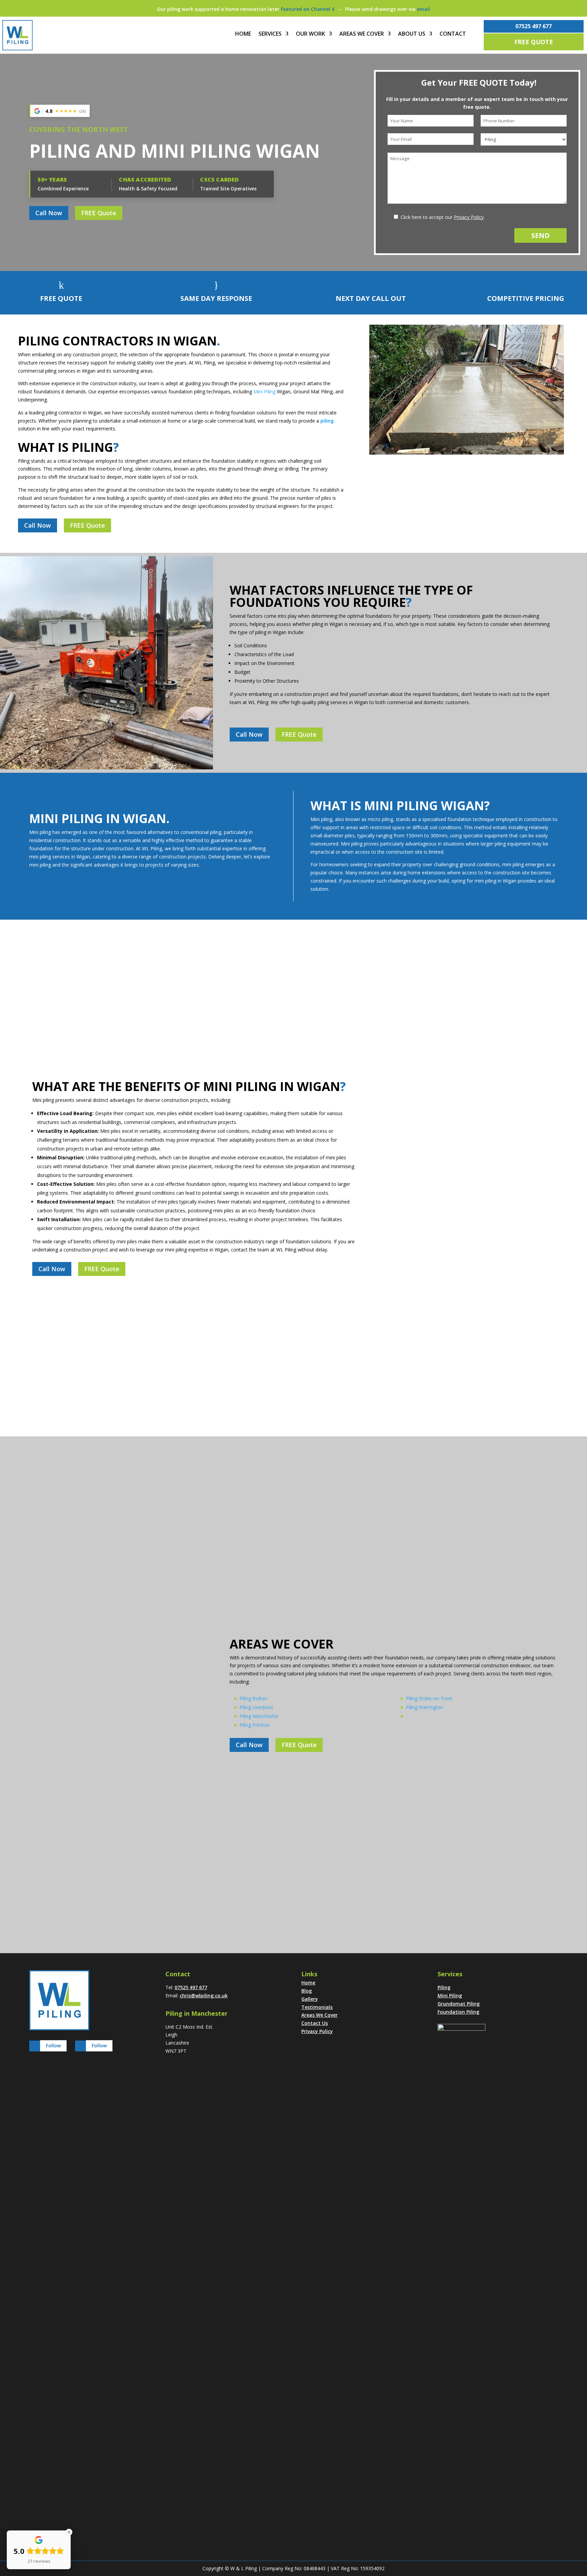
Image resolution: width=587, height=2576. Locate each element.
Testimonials (317, 2007)
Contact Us (315, 2023)
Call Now (49, 213)
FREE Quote (534, 42)
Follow (53, 2045)
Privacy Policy (469, 217)
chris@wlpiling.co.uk (204, 1995)
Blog (307, 1991)
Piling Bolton (253, 1698)
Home (243, 34)
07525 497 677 (533, 26)
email (423, 9)
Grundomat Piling (459, 2004)
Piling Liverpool (256, 1707)
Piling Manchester (259, 1716)
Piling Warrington (425, 1707)
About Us (412, 34)
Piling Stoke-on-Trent (429, 1698)
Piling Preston (255, 1725)
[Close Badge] (69, 2532)
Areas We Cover (362, 34)
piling (327, 421)
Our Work (310, 34)
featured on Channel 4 (307, 9)
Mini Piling (264, 391)
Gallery (310, 1999)
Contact (453, 34)
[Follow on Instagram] (35, 2046)
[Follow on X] (81, 2046)
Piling (444, 1987)
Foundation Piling (458, 2012)
